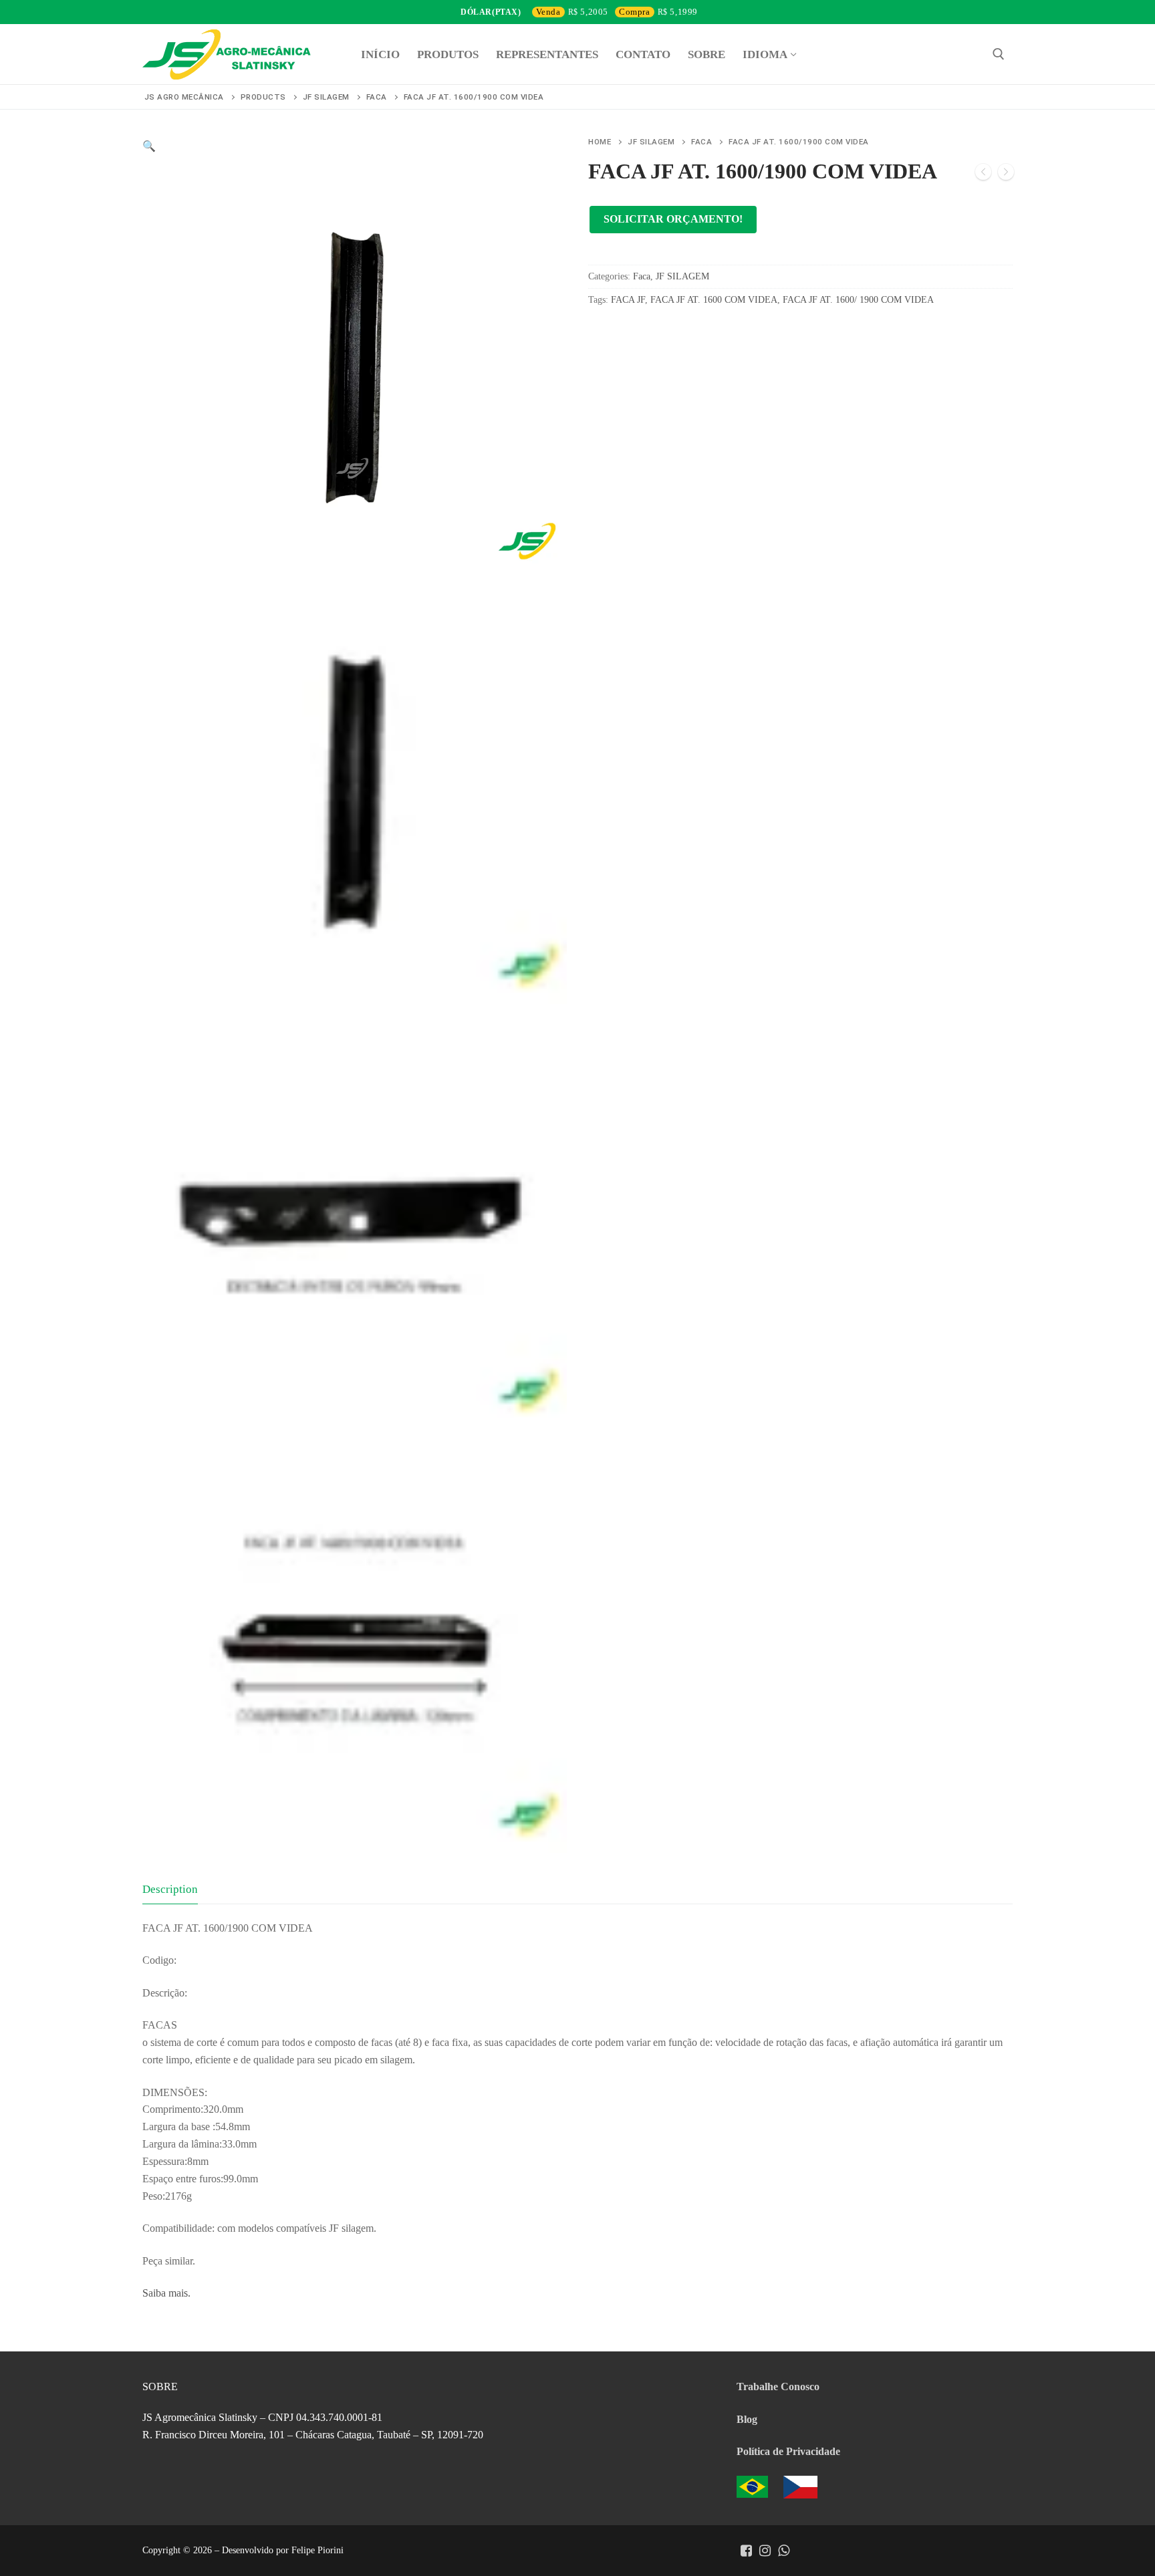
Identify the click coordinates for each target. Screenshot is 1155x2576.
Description (170, 1889)
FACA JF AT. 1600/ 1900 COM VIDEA (858, 300)
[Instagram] (765, 2551)
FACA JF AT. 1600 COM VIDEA (714, 300)
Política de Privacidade (788, 2451)
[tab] (170, 1889)
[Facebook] (746, 2551)
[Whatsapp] (783, 2551)
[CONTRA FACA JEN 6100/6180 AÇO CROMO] (1006, 174)
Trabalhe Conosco (778, 2387)
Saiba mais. (166, 2293)
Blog (747, 2419)
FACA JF (628, 300)
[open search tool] (999, 54)
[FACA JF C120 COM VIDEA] (983, 174)
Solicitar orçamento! (673, 219)
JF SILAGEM (651, 142)
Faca (701, 142)
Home (600, 142)
